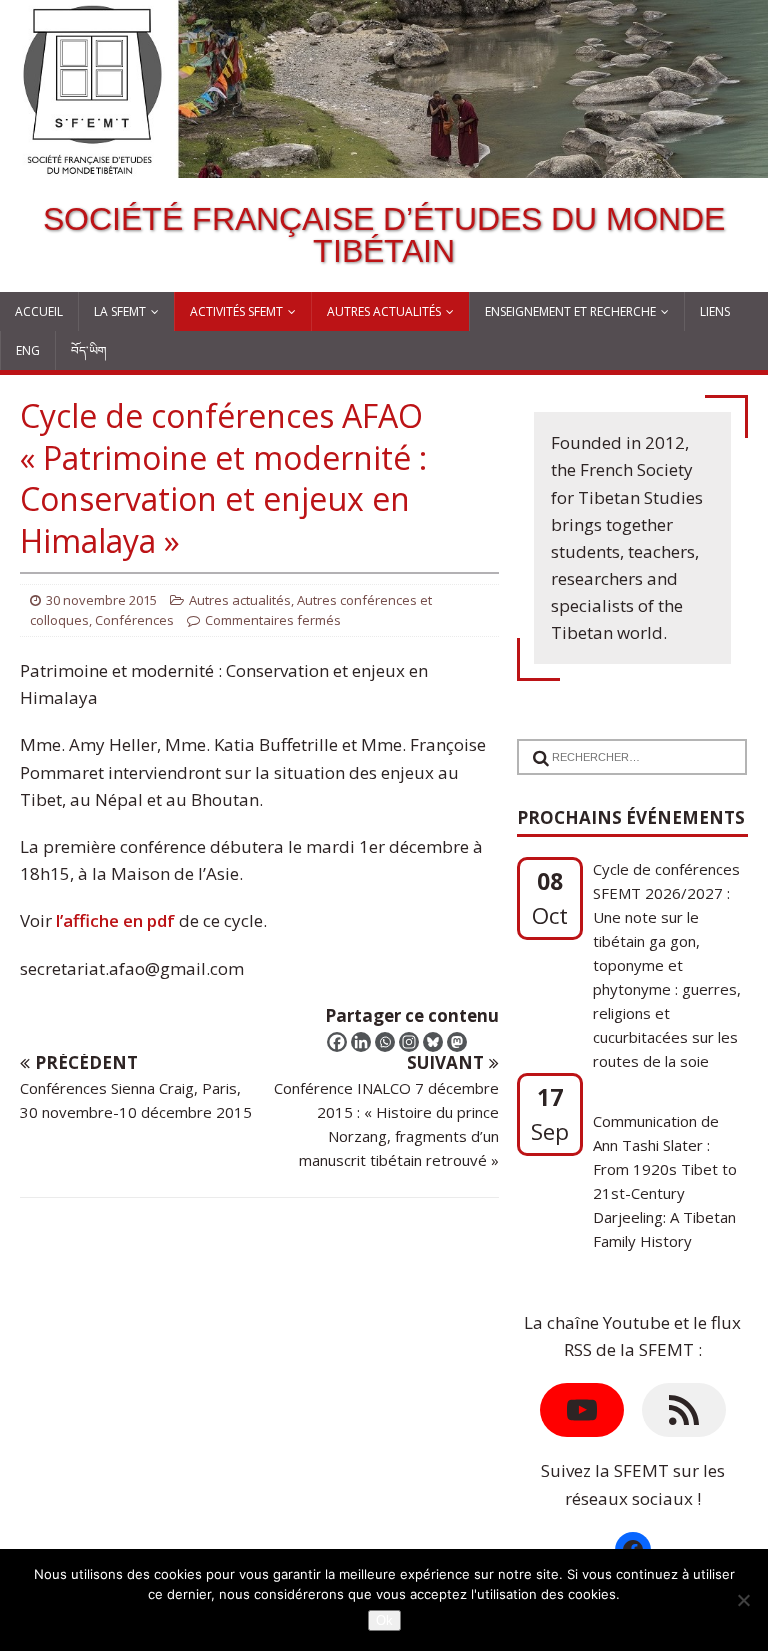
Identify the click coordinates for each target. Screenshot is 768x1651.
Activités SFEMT (236, 311)
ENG (28, 350)
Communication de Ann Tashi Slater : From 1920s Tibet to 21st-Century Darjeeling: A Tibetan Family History (665, 1124)
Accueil (39, 311)
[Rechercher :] (626, 744)
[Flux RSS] (684, 1410)
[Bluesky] (433, 1042)
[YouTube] (582, 1410)
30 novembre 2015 (101, 600)
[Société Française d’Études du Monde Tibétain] (384, 164)
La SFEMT (120, 311)
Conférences (134, 620)
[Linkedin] (361, 1042)
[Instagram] (409, 1042)
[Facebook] (337, 1042)
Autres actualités (384, 311)
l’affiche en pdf (117, 920)
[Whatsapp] (385, 1042)
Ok (384, 1620)
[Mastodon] (457, 1042)
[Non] (743, 1600)
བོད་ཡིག (88, 350)
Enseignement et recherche (570, 311)
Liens (715, 311)
